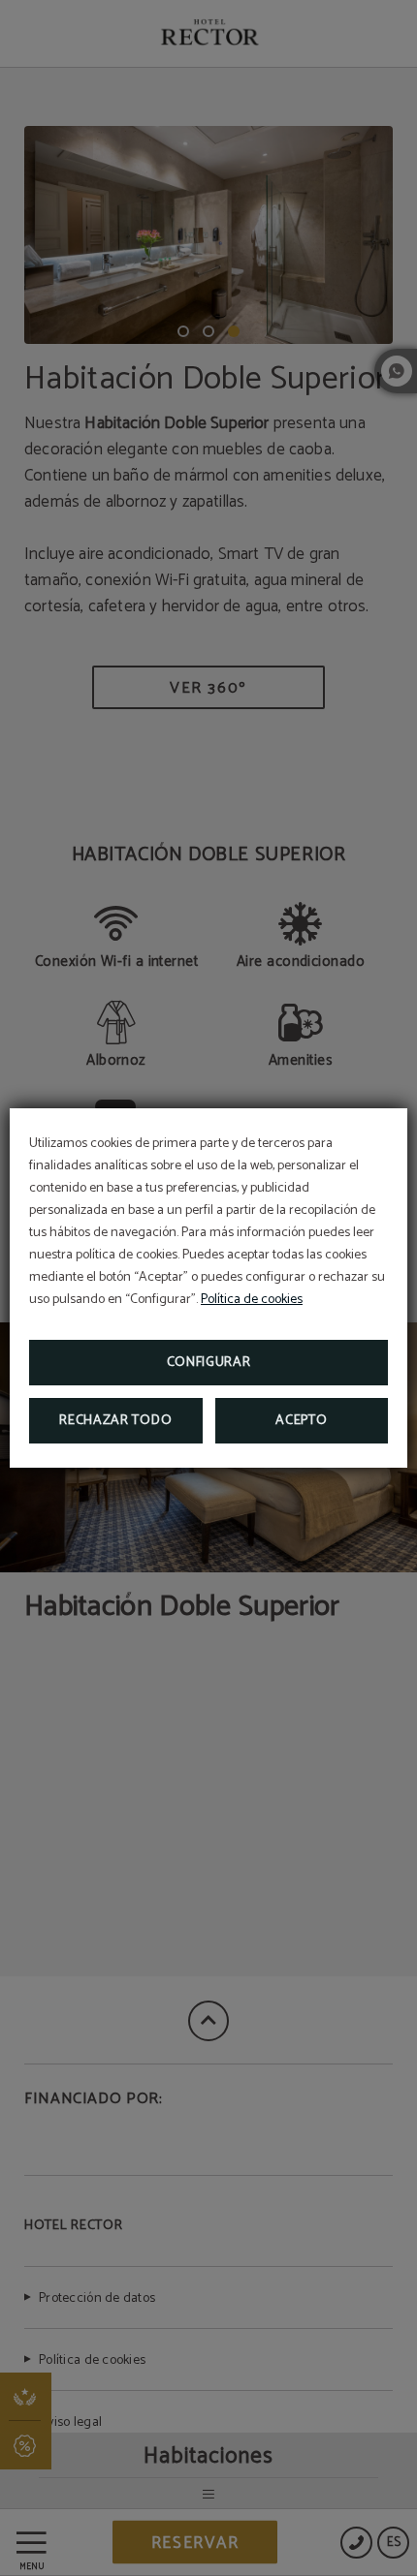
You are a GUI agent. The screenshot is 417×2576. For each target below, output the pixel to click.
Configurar (209, 1363)
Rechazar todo (115, 1421)
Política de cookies (252, 1300)
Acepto (301, 1421)
